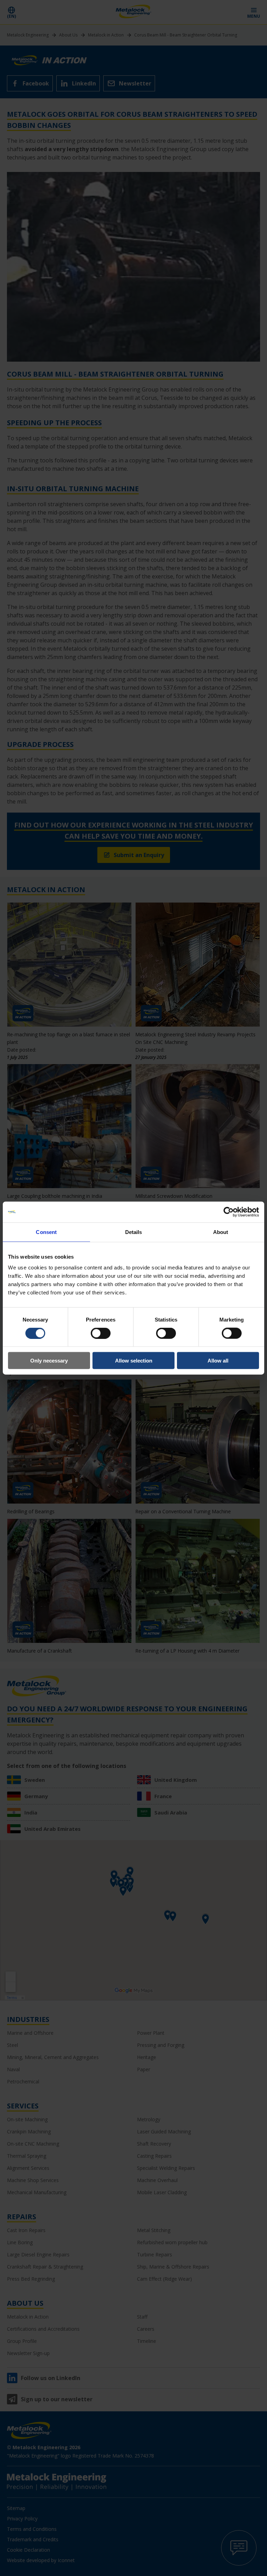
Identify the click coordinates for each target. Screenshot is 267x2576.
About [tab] (221, 1232)
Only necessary (49, 1361)
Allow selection (134, 1361)
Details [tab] (134, 1232)
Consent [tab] (46, 1232)
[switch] (101, 1333)
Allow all (218, 1361)
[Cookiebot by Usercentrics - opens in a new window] (229, 1212)
